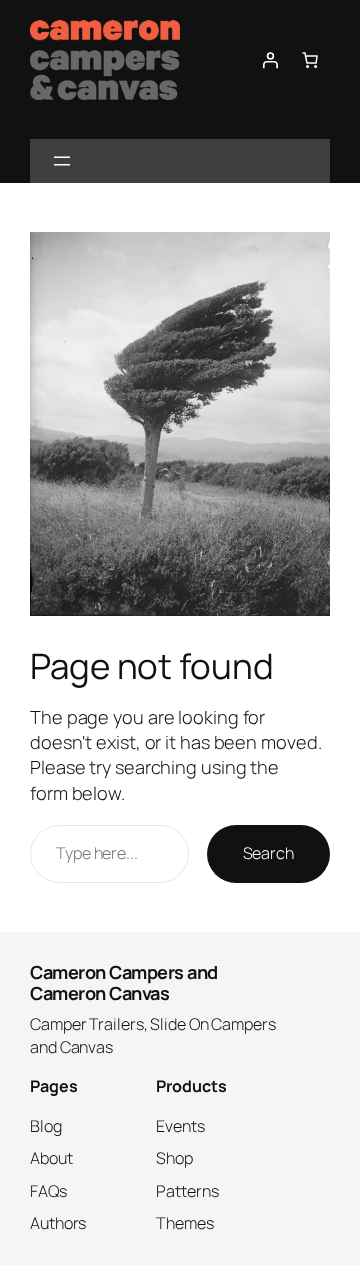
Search (268, 853)
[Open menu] (62, 161)
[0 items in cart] (310, 60)
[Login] (270, 60)
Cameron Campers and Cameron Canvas (124, 982)
